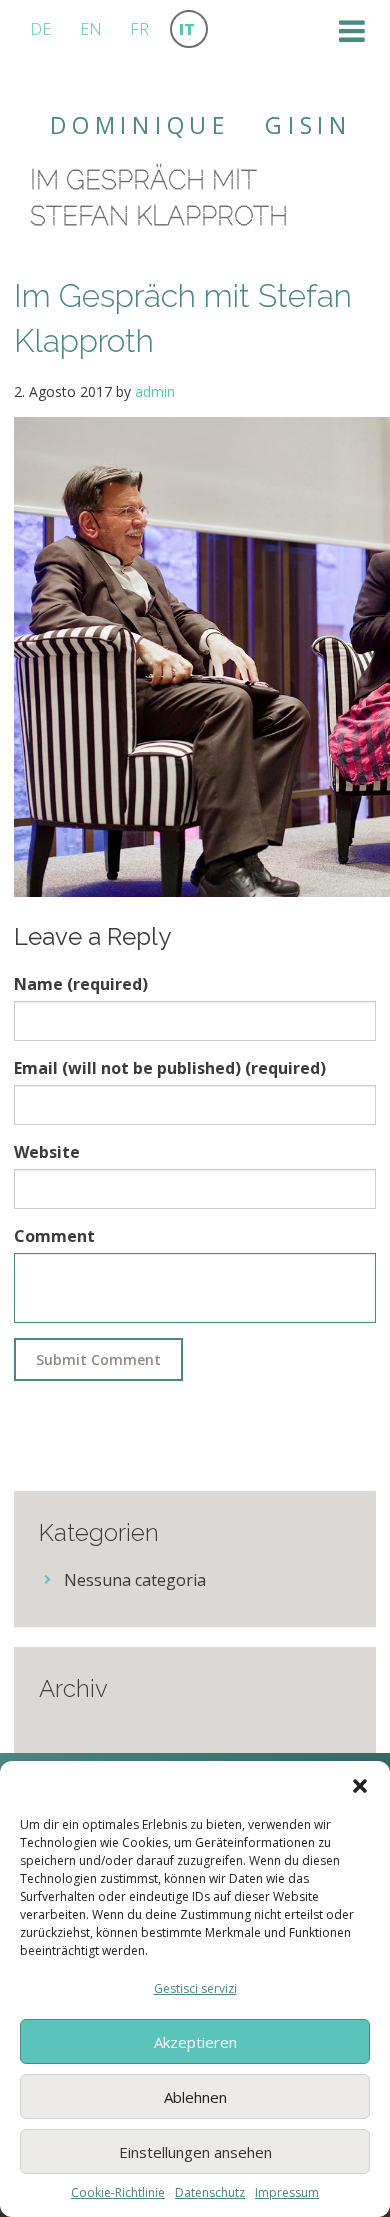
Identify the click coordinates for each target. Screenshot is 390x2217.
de (40, 29)
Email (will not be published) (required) (170, 1068)
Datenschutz (210, 2192)
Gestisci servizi (195, 1988)
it (187, 29)
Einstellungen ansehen (195, 2152)
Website (47, 1152)
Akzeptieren (195, 2042)
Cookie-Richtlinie (118, 2192)
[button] (360, 1786)
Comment (54, 1236)
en (91, 29)
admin (155, 391)
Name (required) (81, 984)
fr (139, 29)
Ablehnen (195, 2097)
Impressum (287, 2192)
